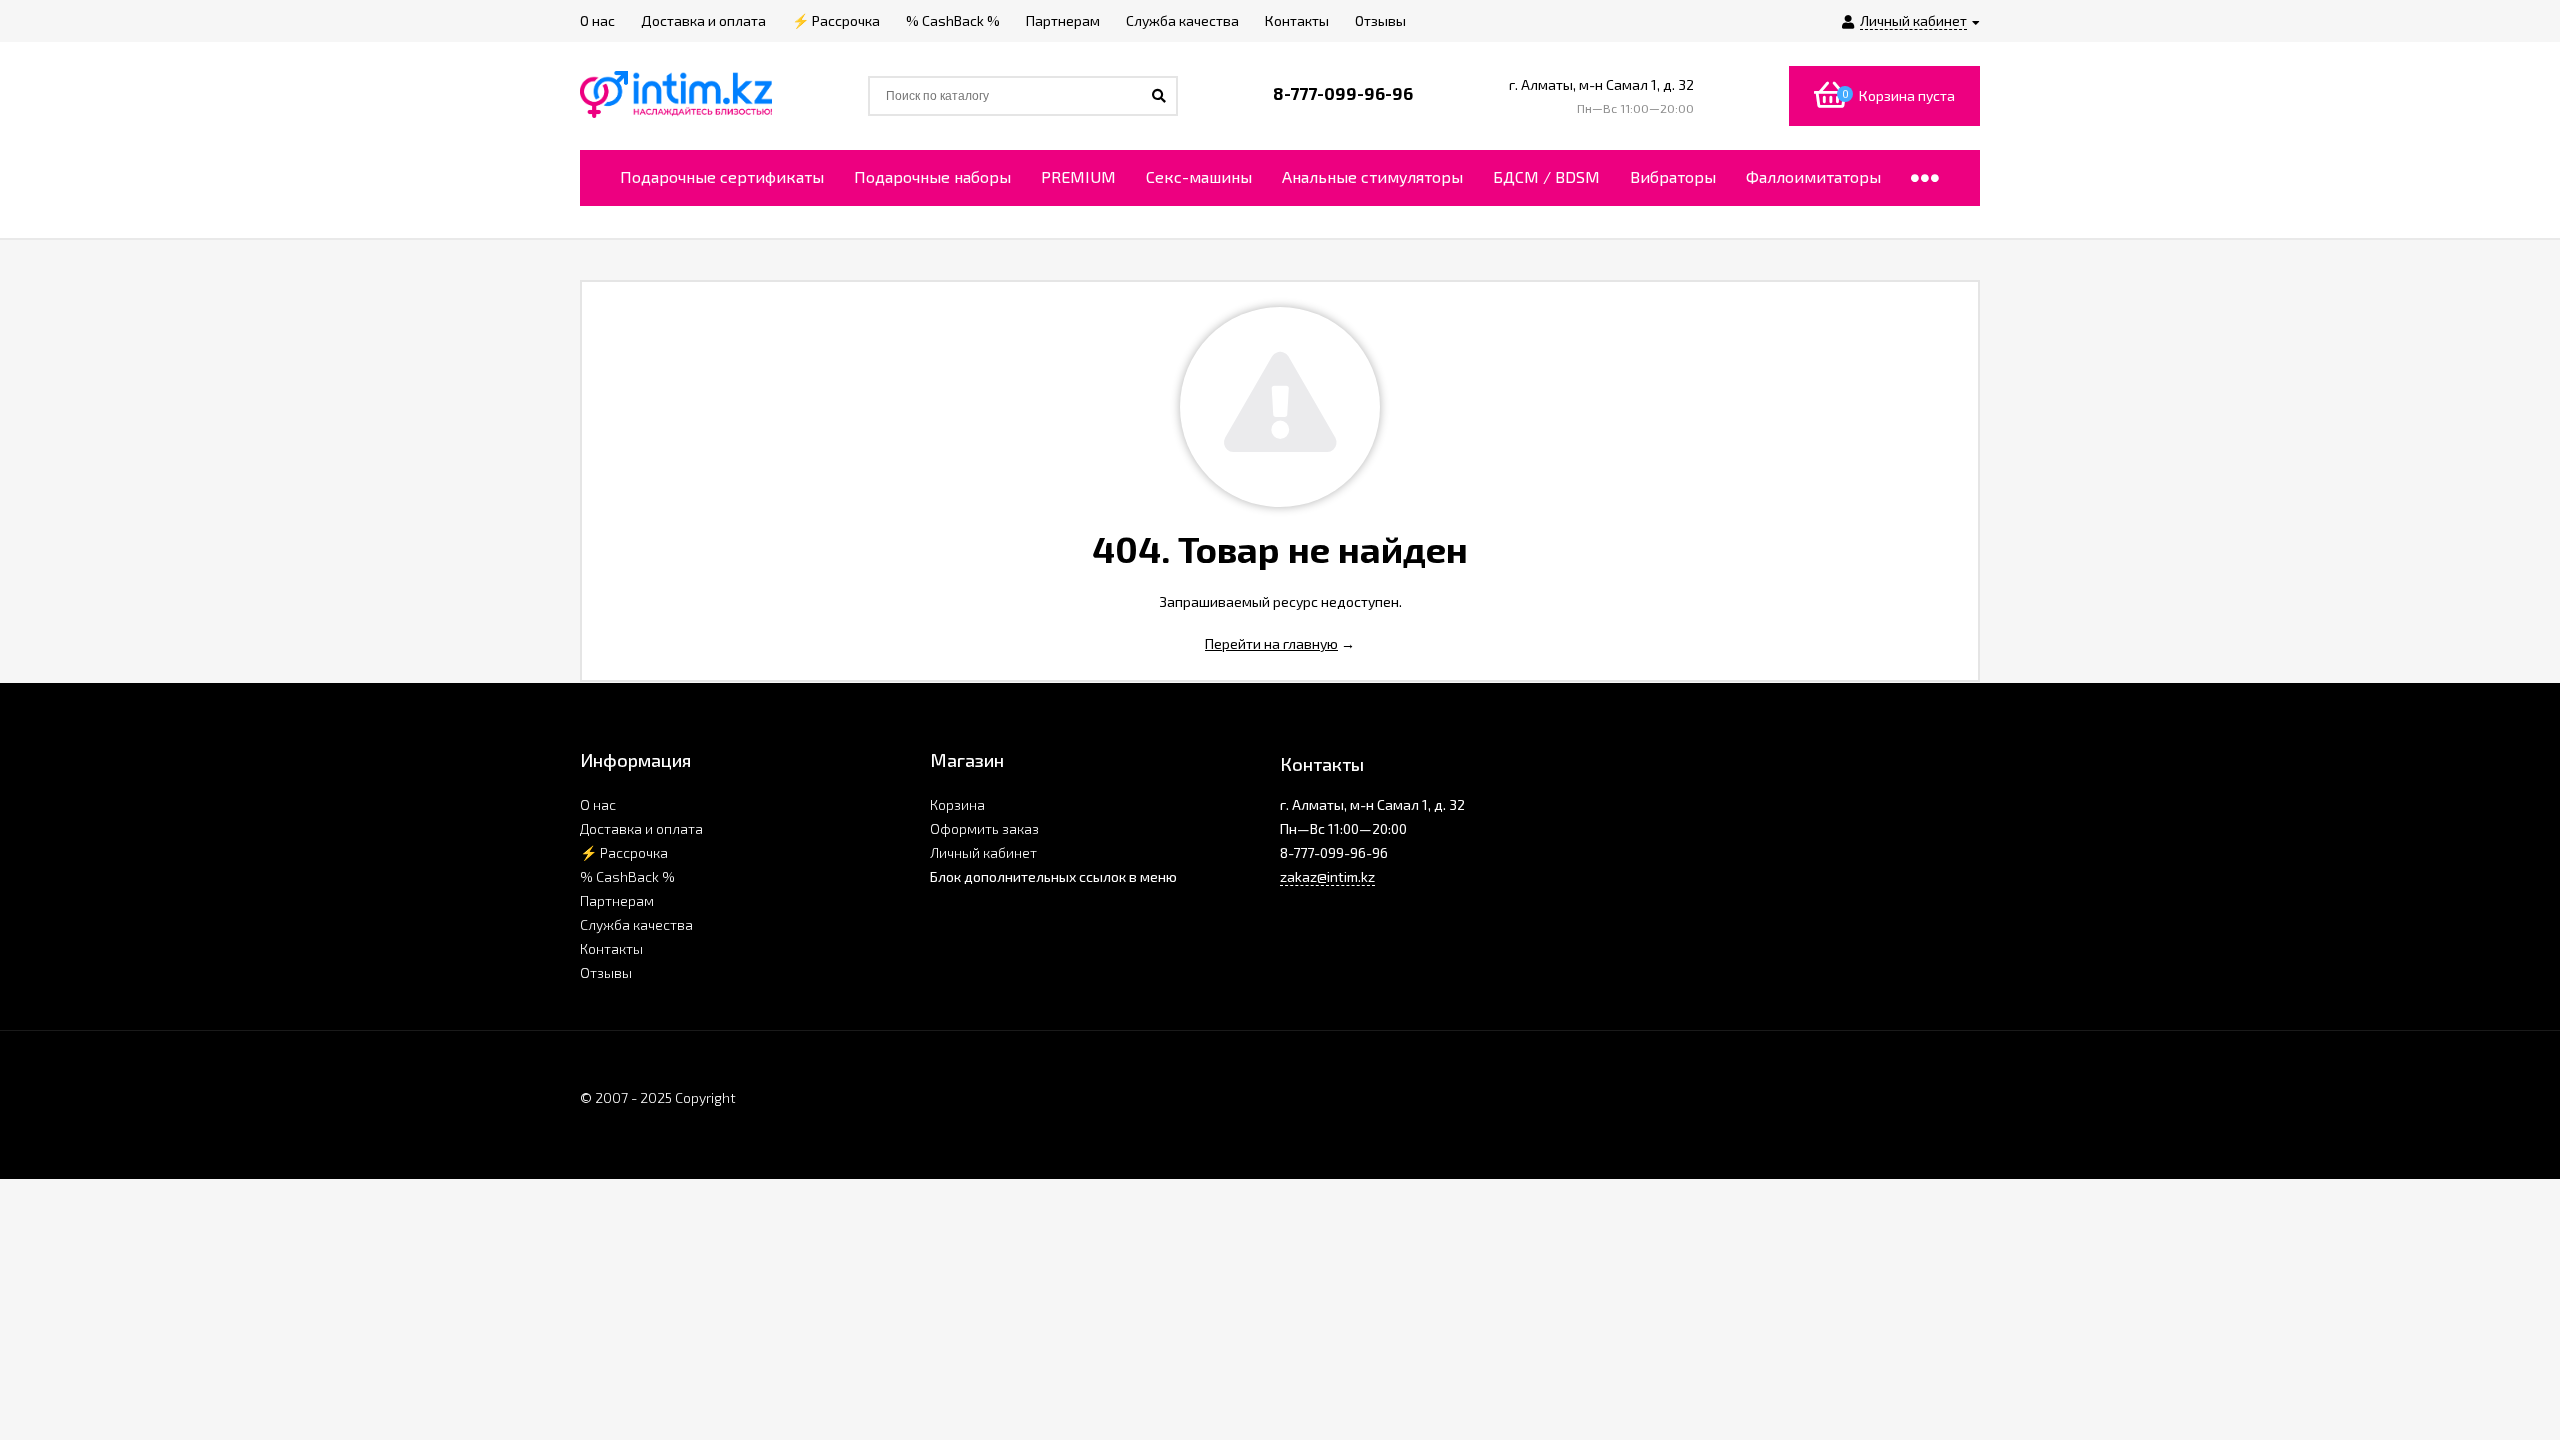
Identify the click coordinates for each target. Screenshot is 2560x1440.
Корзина (957, 804)
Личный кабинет (983, 852)
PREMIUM (1078, 176)
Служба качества (636, 924)
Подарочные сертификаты (722, 176)
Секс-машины (1199, 176)
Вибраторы (1673, 176)
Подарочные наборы (932, 176)
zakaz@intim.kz (1327, 876)
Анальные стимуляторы (1372, 176)
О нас (598, 804)
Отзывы (606, 972)
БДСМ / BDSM (1546, 176)
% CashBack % (627, 876)
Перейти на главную (1271, 643)
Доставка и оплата (641, 828)
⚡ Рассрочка (624, 852)
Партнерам (617, 900)
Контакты (611, 948)
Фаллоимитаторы (1813, 176)
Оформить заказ (984, 828)
